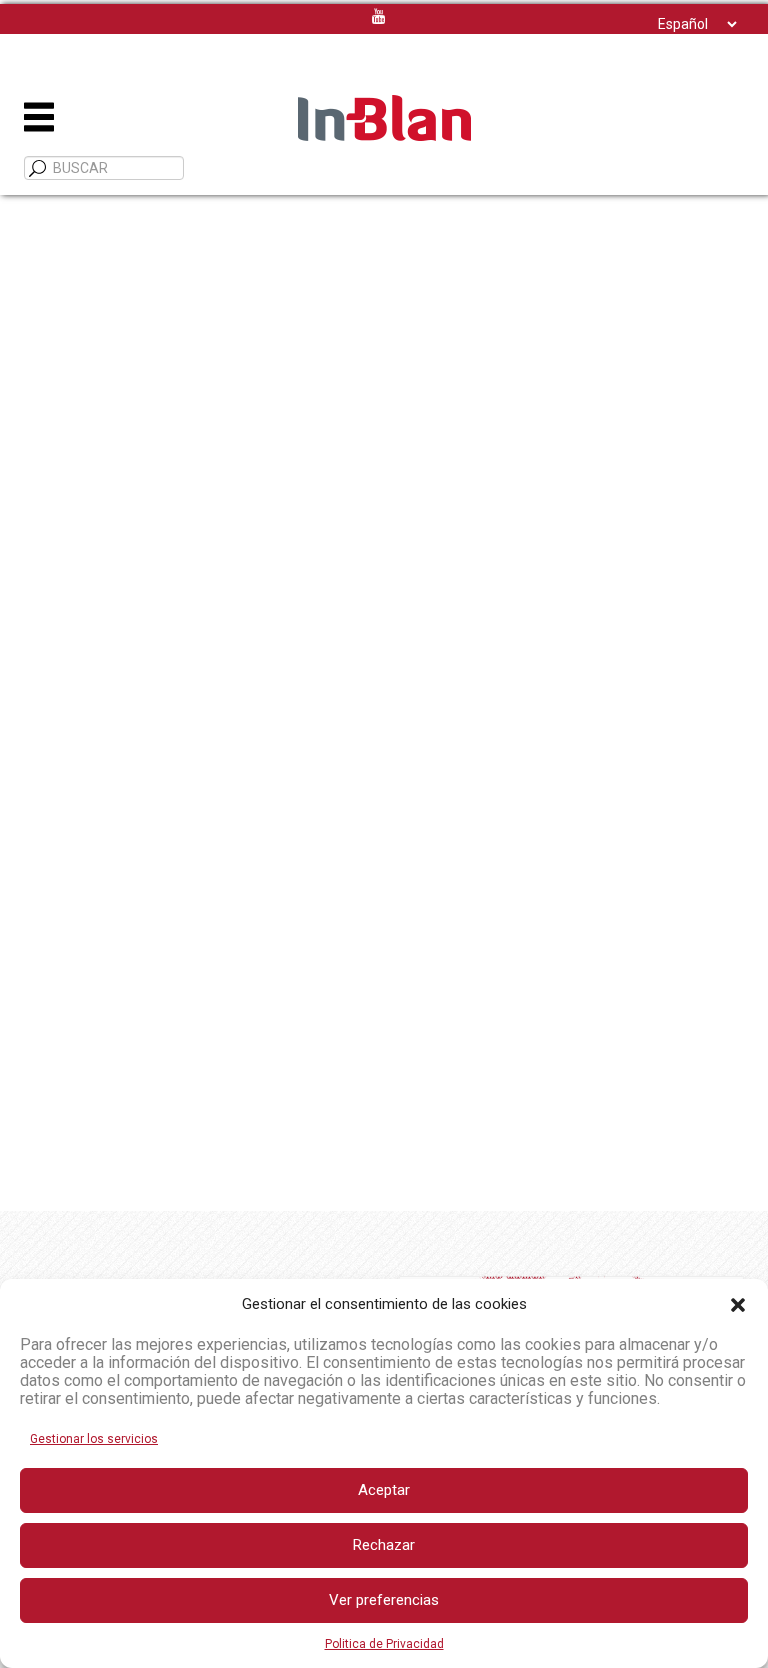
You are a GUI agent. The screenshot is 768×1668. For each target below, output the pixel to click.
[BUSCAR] (38, 169)
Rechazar (384, 1545)
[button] (738, 1305)
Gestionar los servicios (94, 1439)
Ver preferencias (384, 1600)
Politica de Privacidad (384, 1644)
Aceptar (384, 1490)
